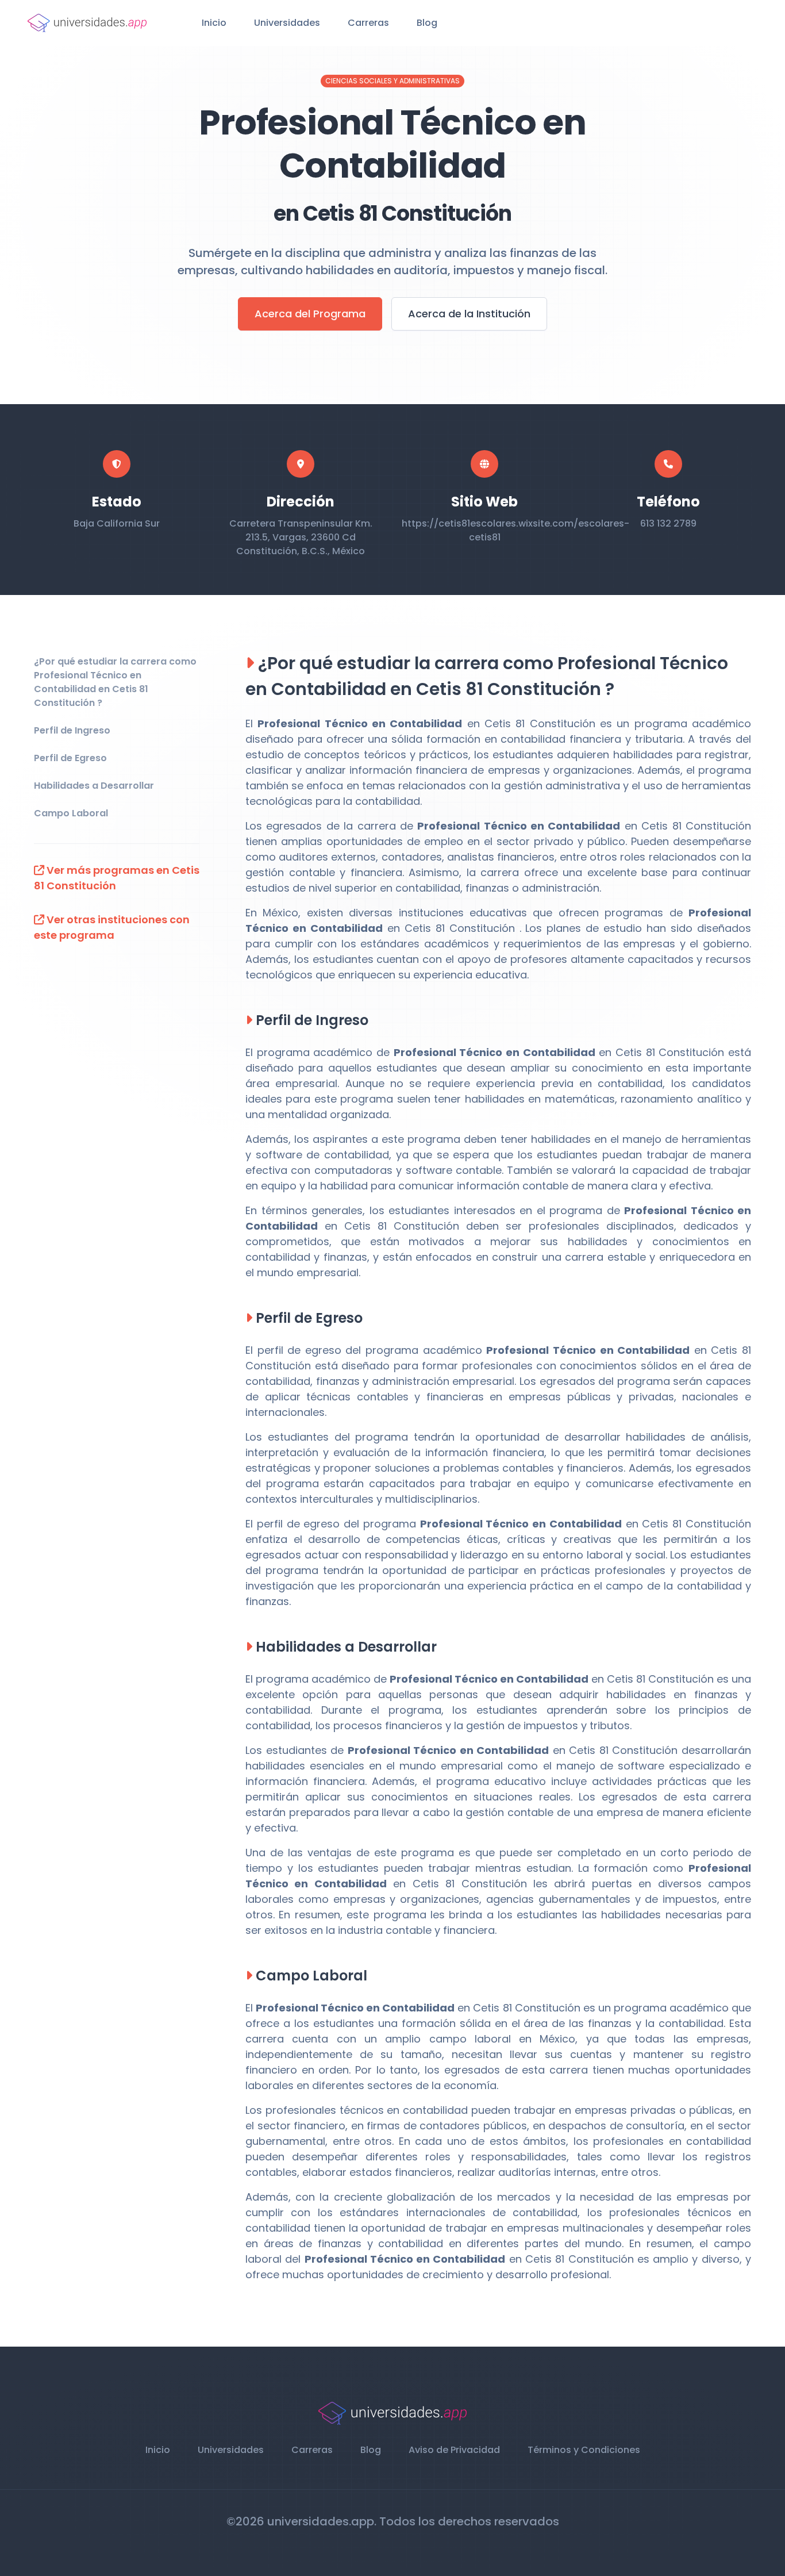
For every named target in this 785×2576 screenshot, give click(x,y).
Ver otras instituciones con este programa (112, 927)
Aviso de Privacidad (454, 2450)
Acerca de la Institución (469, 314)
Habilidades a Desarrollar (94, 786)
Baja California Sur (117, 523)
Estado (117, 502)
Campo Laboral (71, 813)
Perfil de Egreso (70, 758)
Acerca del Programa (310, 314)
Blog (427, 23)
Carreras (368, 23)
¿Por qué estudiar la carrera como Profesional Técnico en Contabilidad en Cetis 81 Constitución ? (115, 682)
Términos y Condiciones (584, 2450)
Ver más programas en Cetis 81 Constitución (117, 878)
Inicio (214, 23)
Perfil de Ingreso (72, 730)
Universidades (287, 23)
